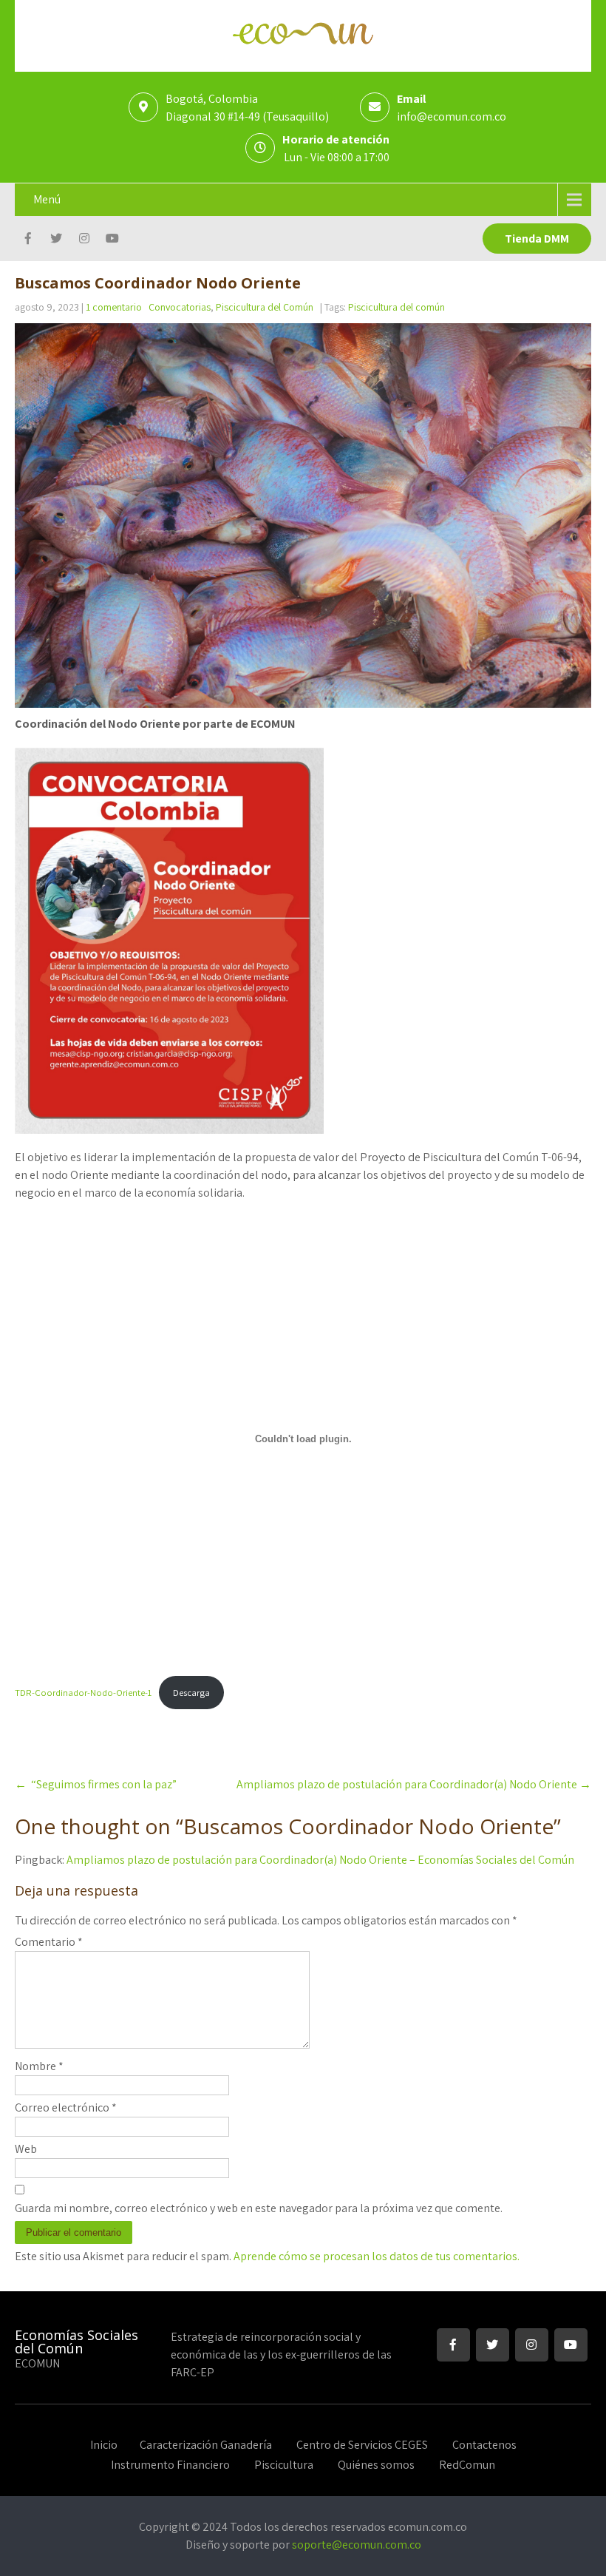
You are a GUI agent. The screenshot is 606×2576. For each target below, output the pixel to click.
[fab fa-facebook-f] (28, 240)
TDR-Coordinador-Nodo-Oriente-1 (83, 1693)
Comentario (49, 1942)
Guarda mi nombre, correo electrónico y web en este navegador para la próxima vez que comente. (259, 2208)
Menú (47, 199)
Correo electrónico (66, 2107)
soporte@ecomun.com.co (357, 2545)
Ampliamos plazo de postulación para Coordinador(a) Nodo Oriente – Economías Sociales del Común (320, 1860)
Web (26, 2149)
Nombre (39, 2066)
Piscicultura (284, 2463)
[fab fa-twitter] (56, 240)
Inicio (104, 2443)
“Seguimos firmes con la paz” (96, 1784)
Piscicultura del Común (265, 307)
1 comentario (114, 307)
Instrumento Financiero (170, 2463)
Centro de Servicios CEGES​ (362, 2443)
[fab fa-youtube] (112, 240)
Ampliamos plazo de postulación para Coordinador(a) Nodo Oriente (414, 1784)
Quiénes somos (376, 2463)
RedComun (467, 2463)
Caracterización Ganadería (206, 2443)
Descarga (191, 1693)
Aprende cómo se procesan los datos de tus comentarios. (377, 2256)
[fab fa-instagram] (84, 240)
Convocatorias (180, 307)
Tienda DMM (537, 239)
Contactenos (484, 2443)
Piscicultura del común (396, 307)
